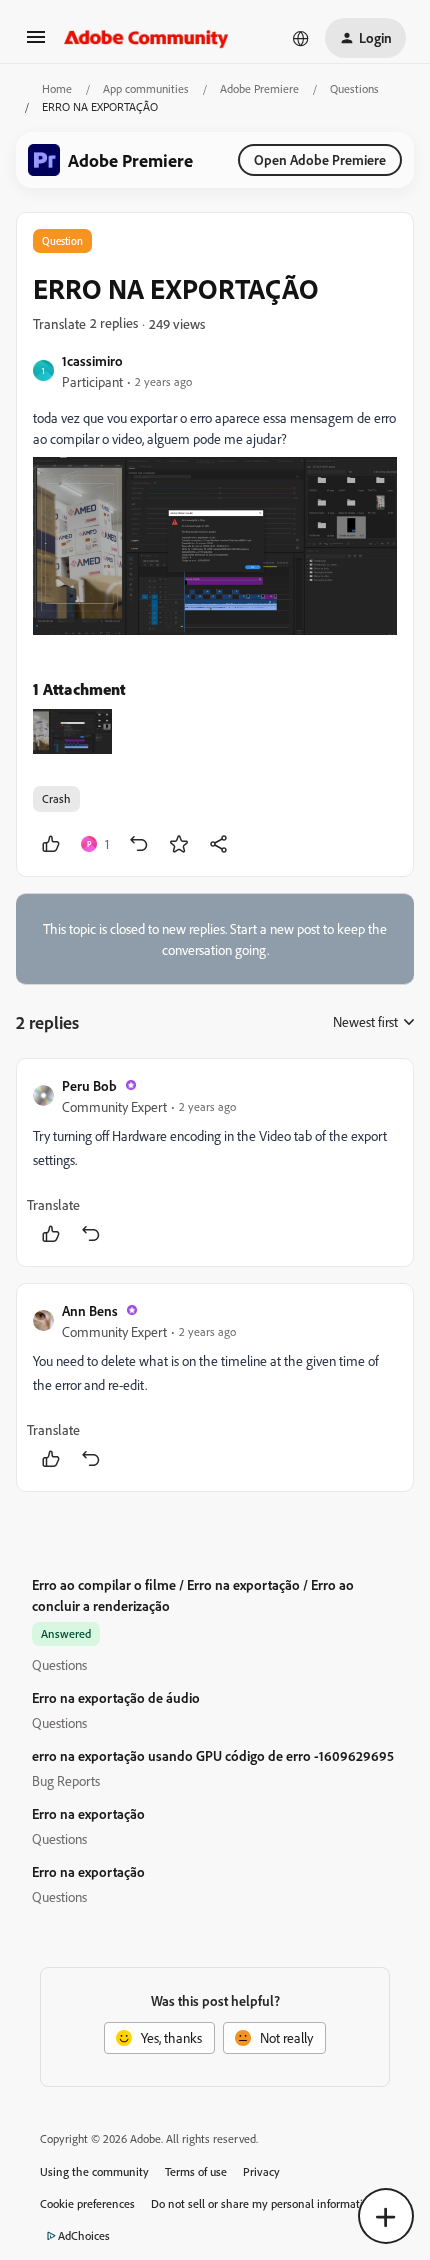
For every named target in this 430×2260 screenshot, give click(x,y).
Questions (354, 88)
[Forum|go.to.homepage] (146, 38)
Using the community (94, 2171)
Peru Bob (89, 1085)
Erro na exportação (88, 1813)
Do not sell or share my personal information (263, 2203)
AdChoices (84, 2235)
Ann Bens (90, 1310)
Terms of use (196, 2171)
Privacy (261, 2171)
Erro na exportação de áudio (116, 1697)
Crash (56, 798)
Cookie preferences (87, 2203)
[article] (215, 1162)
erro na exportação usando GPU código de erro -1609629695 (213, 1755)
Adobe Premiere (259, 88)
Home (57, 88)
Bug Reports (66, 1780)
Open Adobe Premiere (320, 159)
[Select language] (301, 38)
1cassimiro (92, 360)
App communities (146, 88)
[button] (36, 43)
